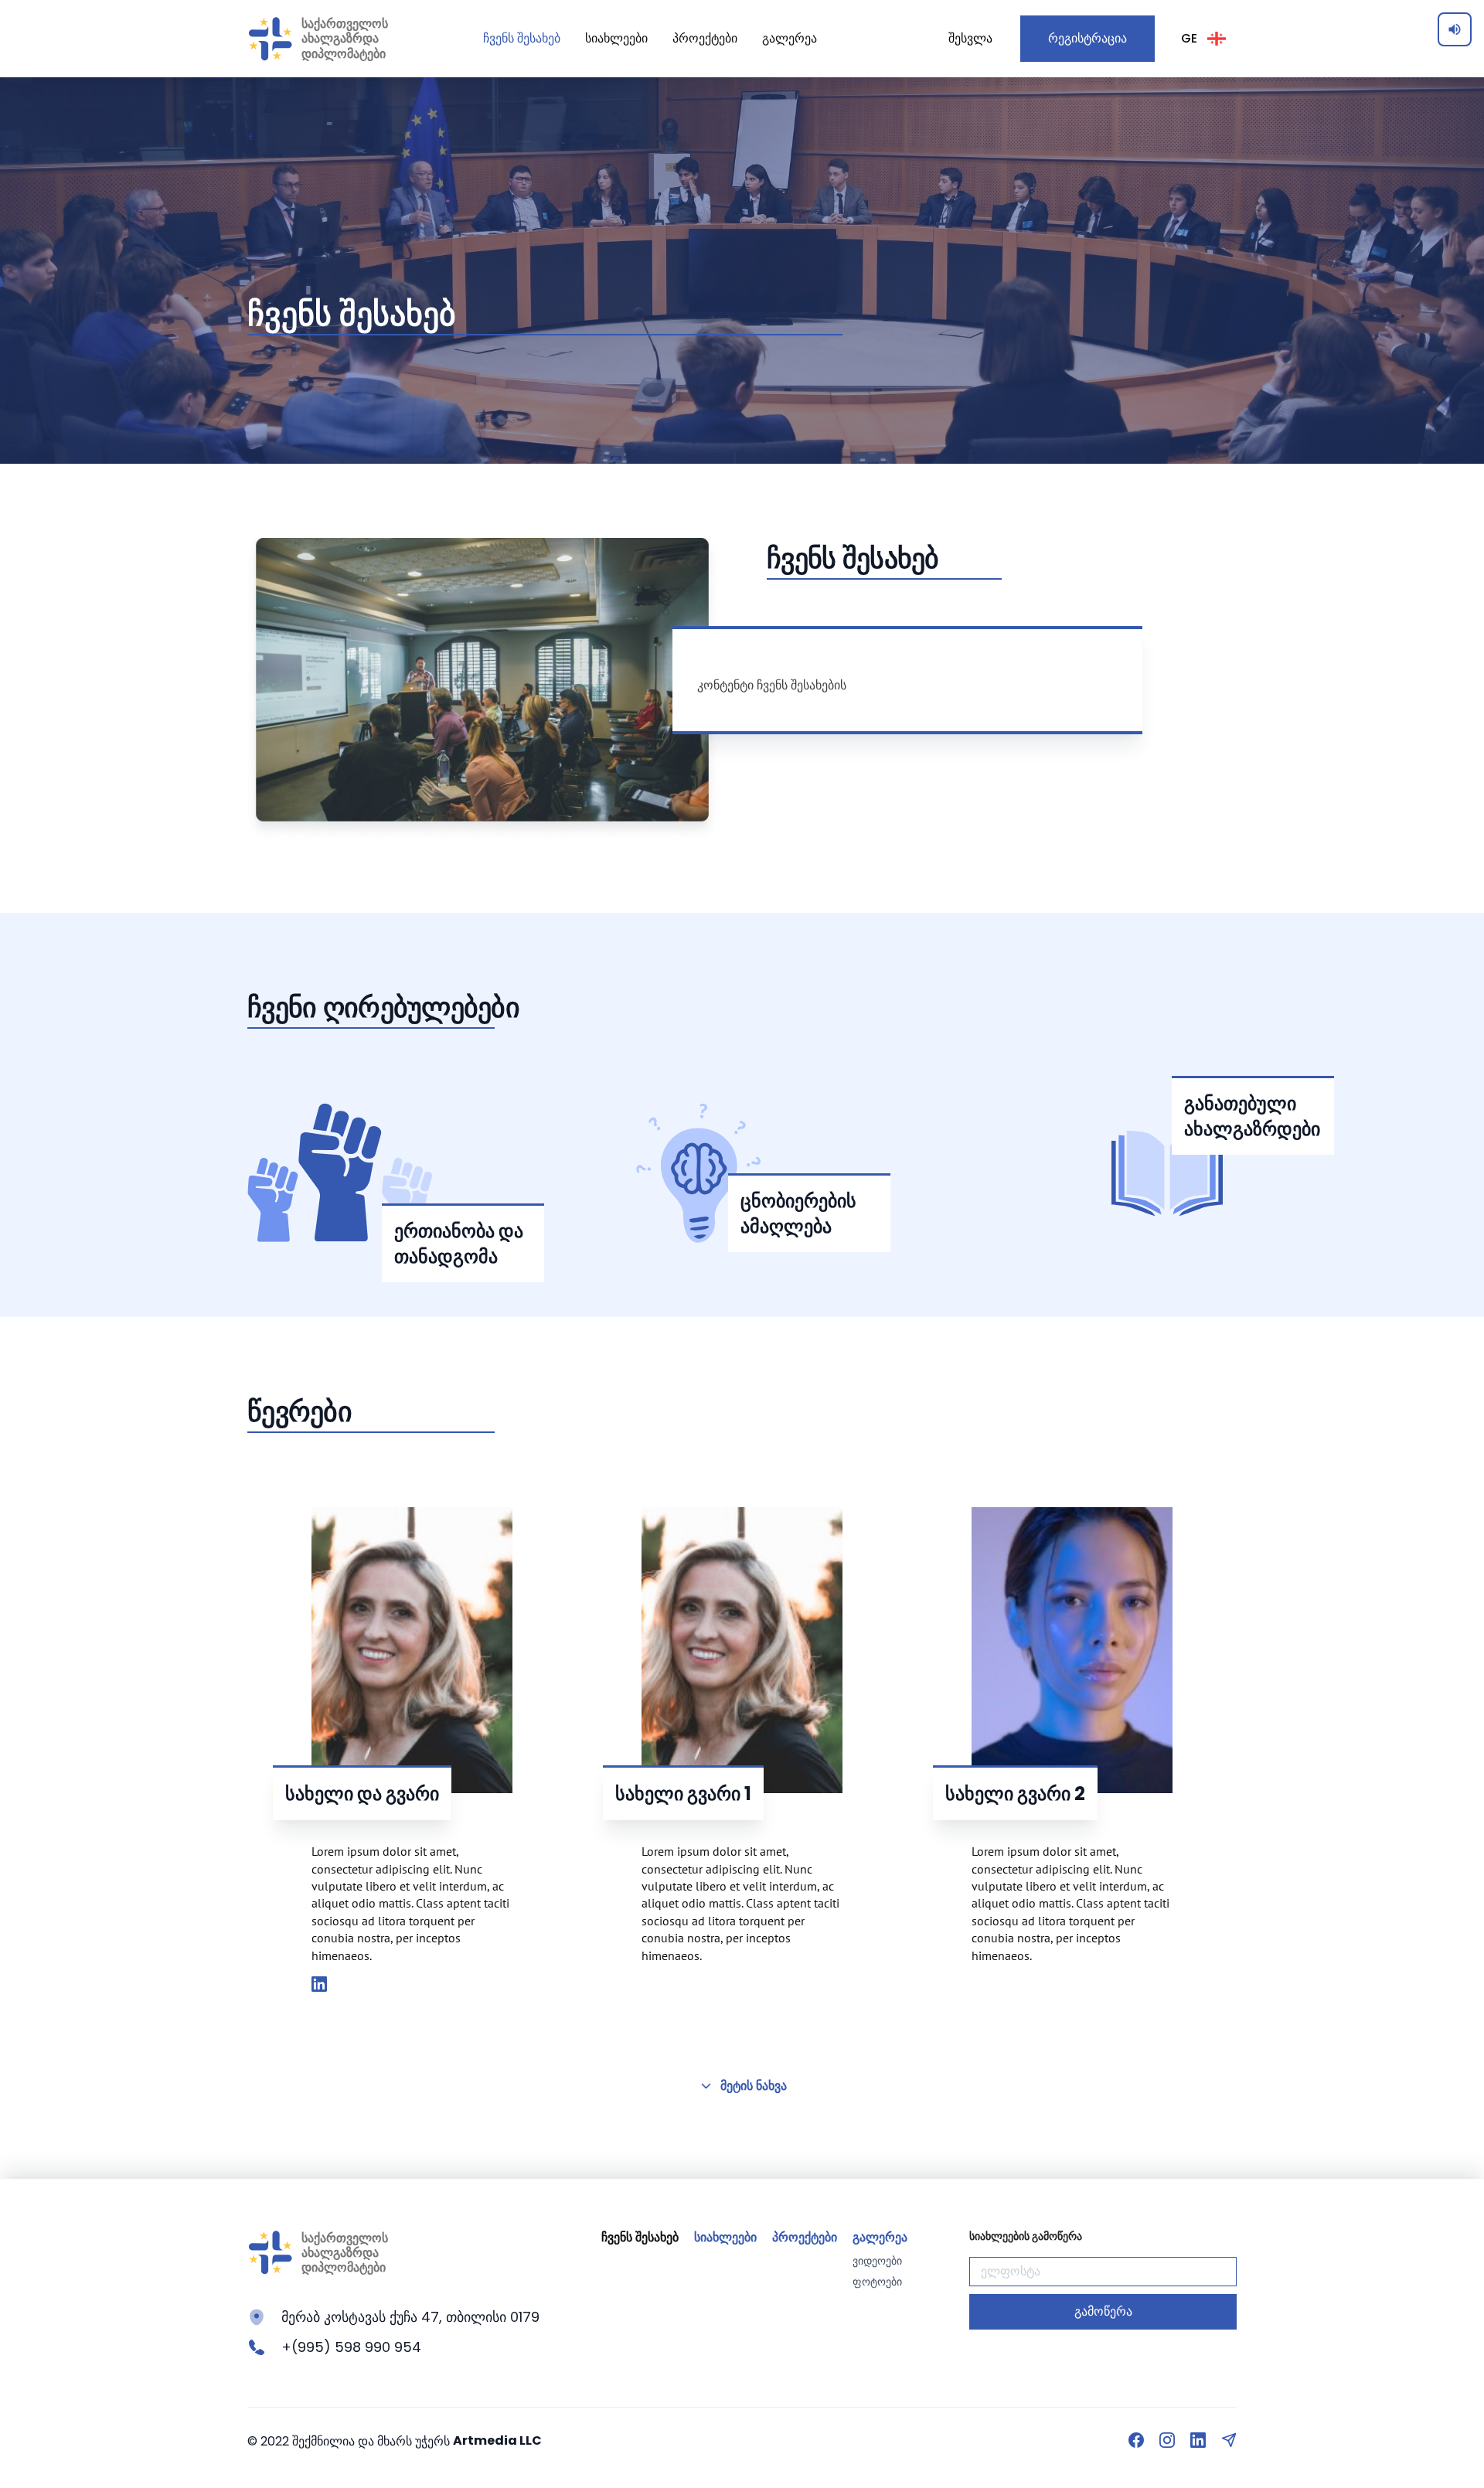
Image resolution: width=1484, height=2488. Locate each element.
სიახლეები (616, 38)
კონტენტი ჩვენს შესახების (772, 685)
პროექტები (705, 38)
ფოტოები (877, 2282)
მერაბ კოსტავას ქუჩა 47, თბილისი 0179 (410, 2317)
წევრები (300, 1412)
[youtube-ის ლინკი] (1198, 2440)
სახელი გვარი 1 (683, 1794)
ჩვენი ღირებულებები (383, 1007)
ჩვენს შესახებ (522, 38)
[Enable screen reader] (1455, 29)
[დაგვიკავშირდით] (1229, 2440)
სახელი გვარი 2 (1015, 1794)
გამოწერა (1103, 2311)
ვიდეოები (877, 2261)
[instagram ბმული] (1167, 2440)
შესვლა (970, 38)
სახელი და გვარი (362, 1794)
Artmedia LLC (497, 2440)
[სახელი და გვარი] (319, 1985)
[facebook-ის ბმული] (1136, 2440)
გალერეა (790, 38)
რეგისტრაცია (1087, 38)
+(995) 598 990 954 (351, 2347)
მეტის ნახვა (754, 2086)
